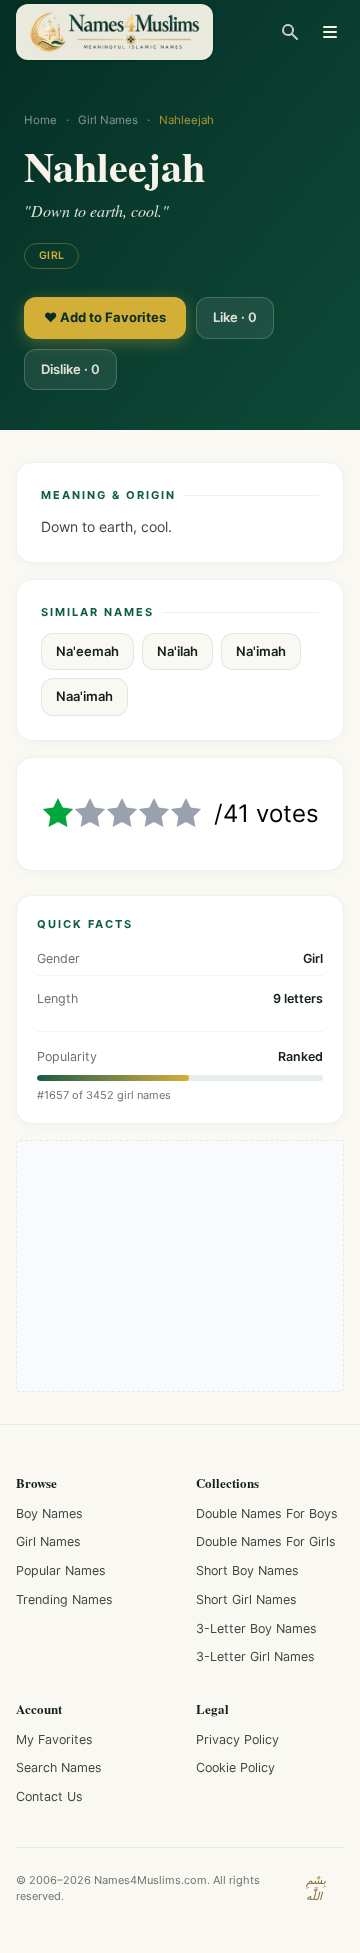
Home (40, 120)
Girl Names (108, 120)
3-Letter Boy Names (256, 1628)
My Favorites (54, 1739)
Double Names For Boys (267, 1513)
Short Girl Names (246, 1599)
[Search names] (290, 32)
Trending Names (64, 1599)
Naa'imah (84, 696)
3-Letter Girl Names (255, 1656)
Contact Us (49, 1796)
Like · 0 (235, 317)
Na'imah (261, 651)
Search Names (59, 1767)
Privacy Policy (237, 1739)
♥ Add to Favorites (105, 317)
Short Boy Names (247, 1570)
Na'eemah (87, 651)
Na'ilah (177, 651)
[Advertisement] (180, 1266)
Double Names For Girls (266, 1541)
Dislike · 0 (70, 369)
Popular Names (61, 1570)
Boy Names (49, 1513)
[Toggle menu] (330, 32)
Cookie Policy (235, 1767)
